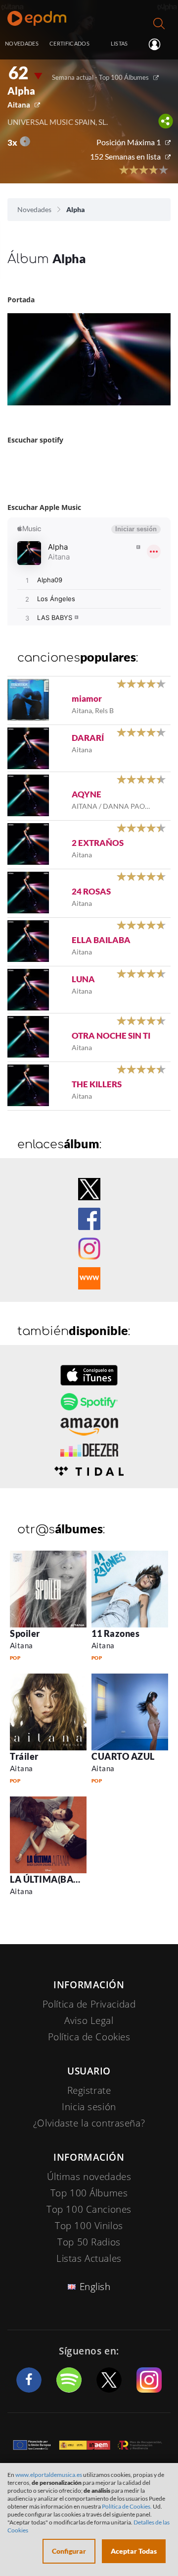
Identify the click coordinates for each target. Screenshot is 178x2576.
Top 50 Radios (89, 2242)
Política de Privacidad (89, 2004)
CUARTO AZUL (123, 1756)
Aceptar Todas (134, 2551)
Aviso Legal (89, 2020)
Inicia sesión (158, 44)
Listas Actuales (89, 2258)
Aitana (19, 105)
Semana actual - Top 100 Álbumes (100, 77)
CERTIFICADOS (69, 43)
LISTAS (119, 43)
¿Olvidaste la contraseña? (89, 2123)
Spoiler (25, 1633)
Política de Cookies (89, 2037)
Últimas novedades (89, 2177)
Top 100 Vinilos (89, 2226)
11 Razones (115, 1633)
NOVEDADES (22, 43)
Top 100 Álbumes (89, 2193)
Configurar (69, 2551)
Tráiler (24, 1756)
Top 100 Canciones (89, 2209)
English (95, 2287)
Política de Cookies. (127, 2506)
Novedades (34, 209)
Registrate (89, 2090)
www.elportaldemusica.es (49, 2475)
